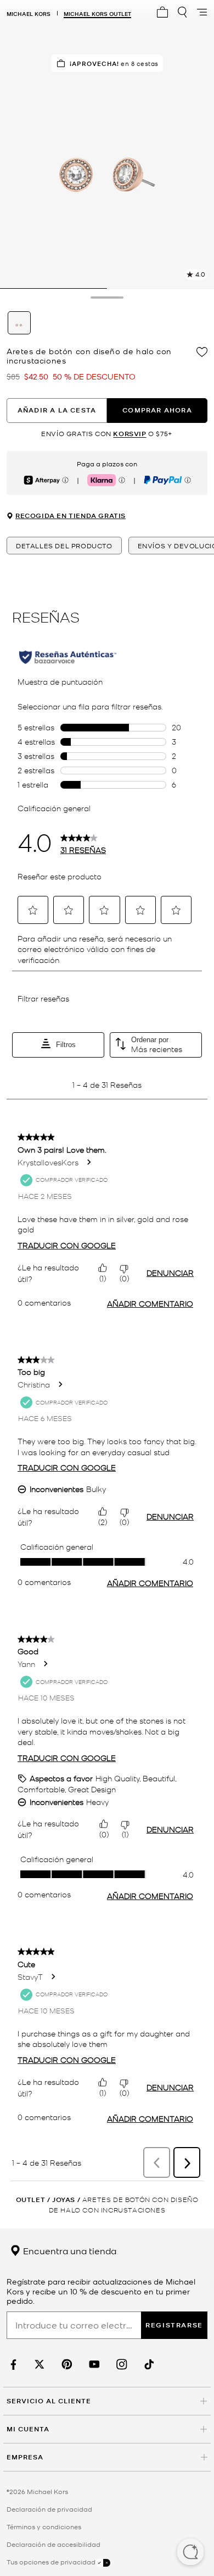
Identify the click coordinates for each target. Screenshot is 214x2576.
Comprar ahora (157, 410)
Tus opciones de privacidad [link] (51, 2562)
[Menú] (202, 12)
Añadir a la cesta (57, 410)
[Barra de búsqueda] (182, 12)
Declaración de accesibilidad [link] (54, 2544)
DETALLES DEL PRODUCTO (64, 546)
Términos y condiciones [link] (44, 2527)
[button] (190, 2553)
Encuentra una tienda (69, 2250)
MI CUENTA (28, 2429)
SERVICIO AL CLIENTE (49, 2401)
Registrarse (174, 2325)
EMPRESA (25, 2457)
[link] (12, 2365)
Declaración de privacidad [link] (49, 2509)
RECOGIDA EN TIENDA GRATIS (71, 516)
